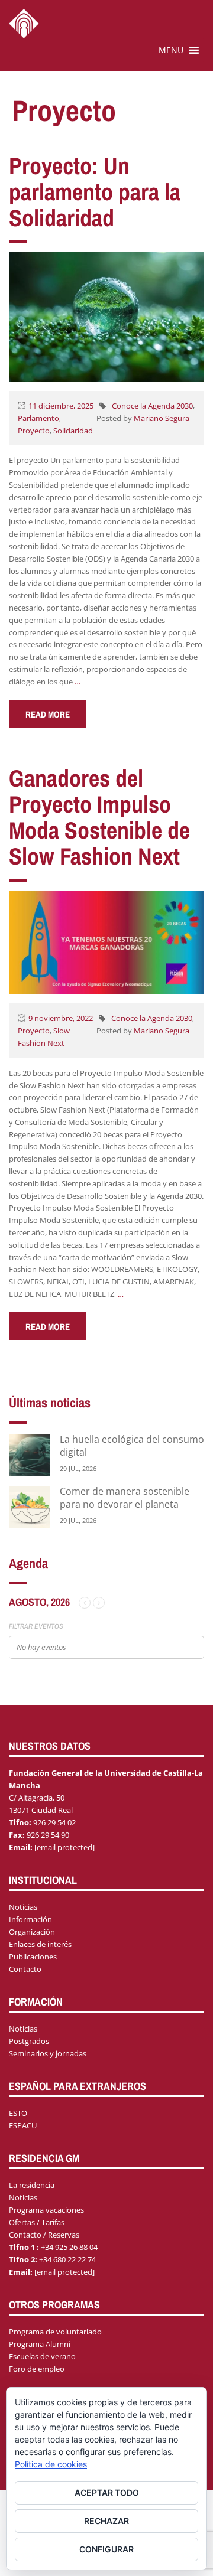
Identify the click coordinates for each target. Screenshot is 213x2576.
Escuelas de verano (42, 2356)
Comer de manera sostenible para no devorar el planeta (125, 1498)
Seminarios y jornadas (48, 2053)
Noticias (23, 1907)
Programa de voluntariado (55, 2332)
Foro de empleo (37, 2369)
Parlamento (38, 418)
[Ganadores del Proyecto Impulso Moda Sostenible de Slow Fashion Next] (106, 941)
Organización (32, 1932)
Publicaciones (33, 1957)
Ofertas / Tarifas (37, 2222)
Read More (48, 714)
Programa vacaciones (46, 2210)
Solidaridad (73, 431)
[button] (171, 50)
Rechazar (106, 2521)
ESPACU (23, 2125)
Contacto (25, 1969)
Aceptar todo (107, 2492)
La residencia (32, 2185)
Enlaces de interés (40, 1944)
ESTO (18, 2113)
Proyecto (34, 431)
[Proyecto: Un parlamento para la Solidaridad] (106, 316)
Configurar (106, 2549)
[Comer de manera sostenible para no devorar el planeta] (30, 1506)
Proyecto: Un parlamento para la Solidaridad (95, 192)
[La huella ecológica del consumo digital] (30, 1454)
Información (30, 1919)
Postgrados (29, 2041)
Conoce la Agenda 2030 (152, 406)
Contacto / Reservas (44, 2235)
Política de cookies (51, 2464)
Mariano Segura (162, 418)
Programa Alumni (40, 2344)
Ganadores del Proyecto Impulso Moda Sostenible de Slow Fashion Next (99, 817)
